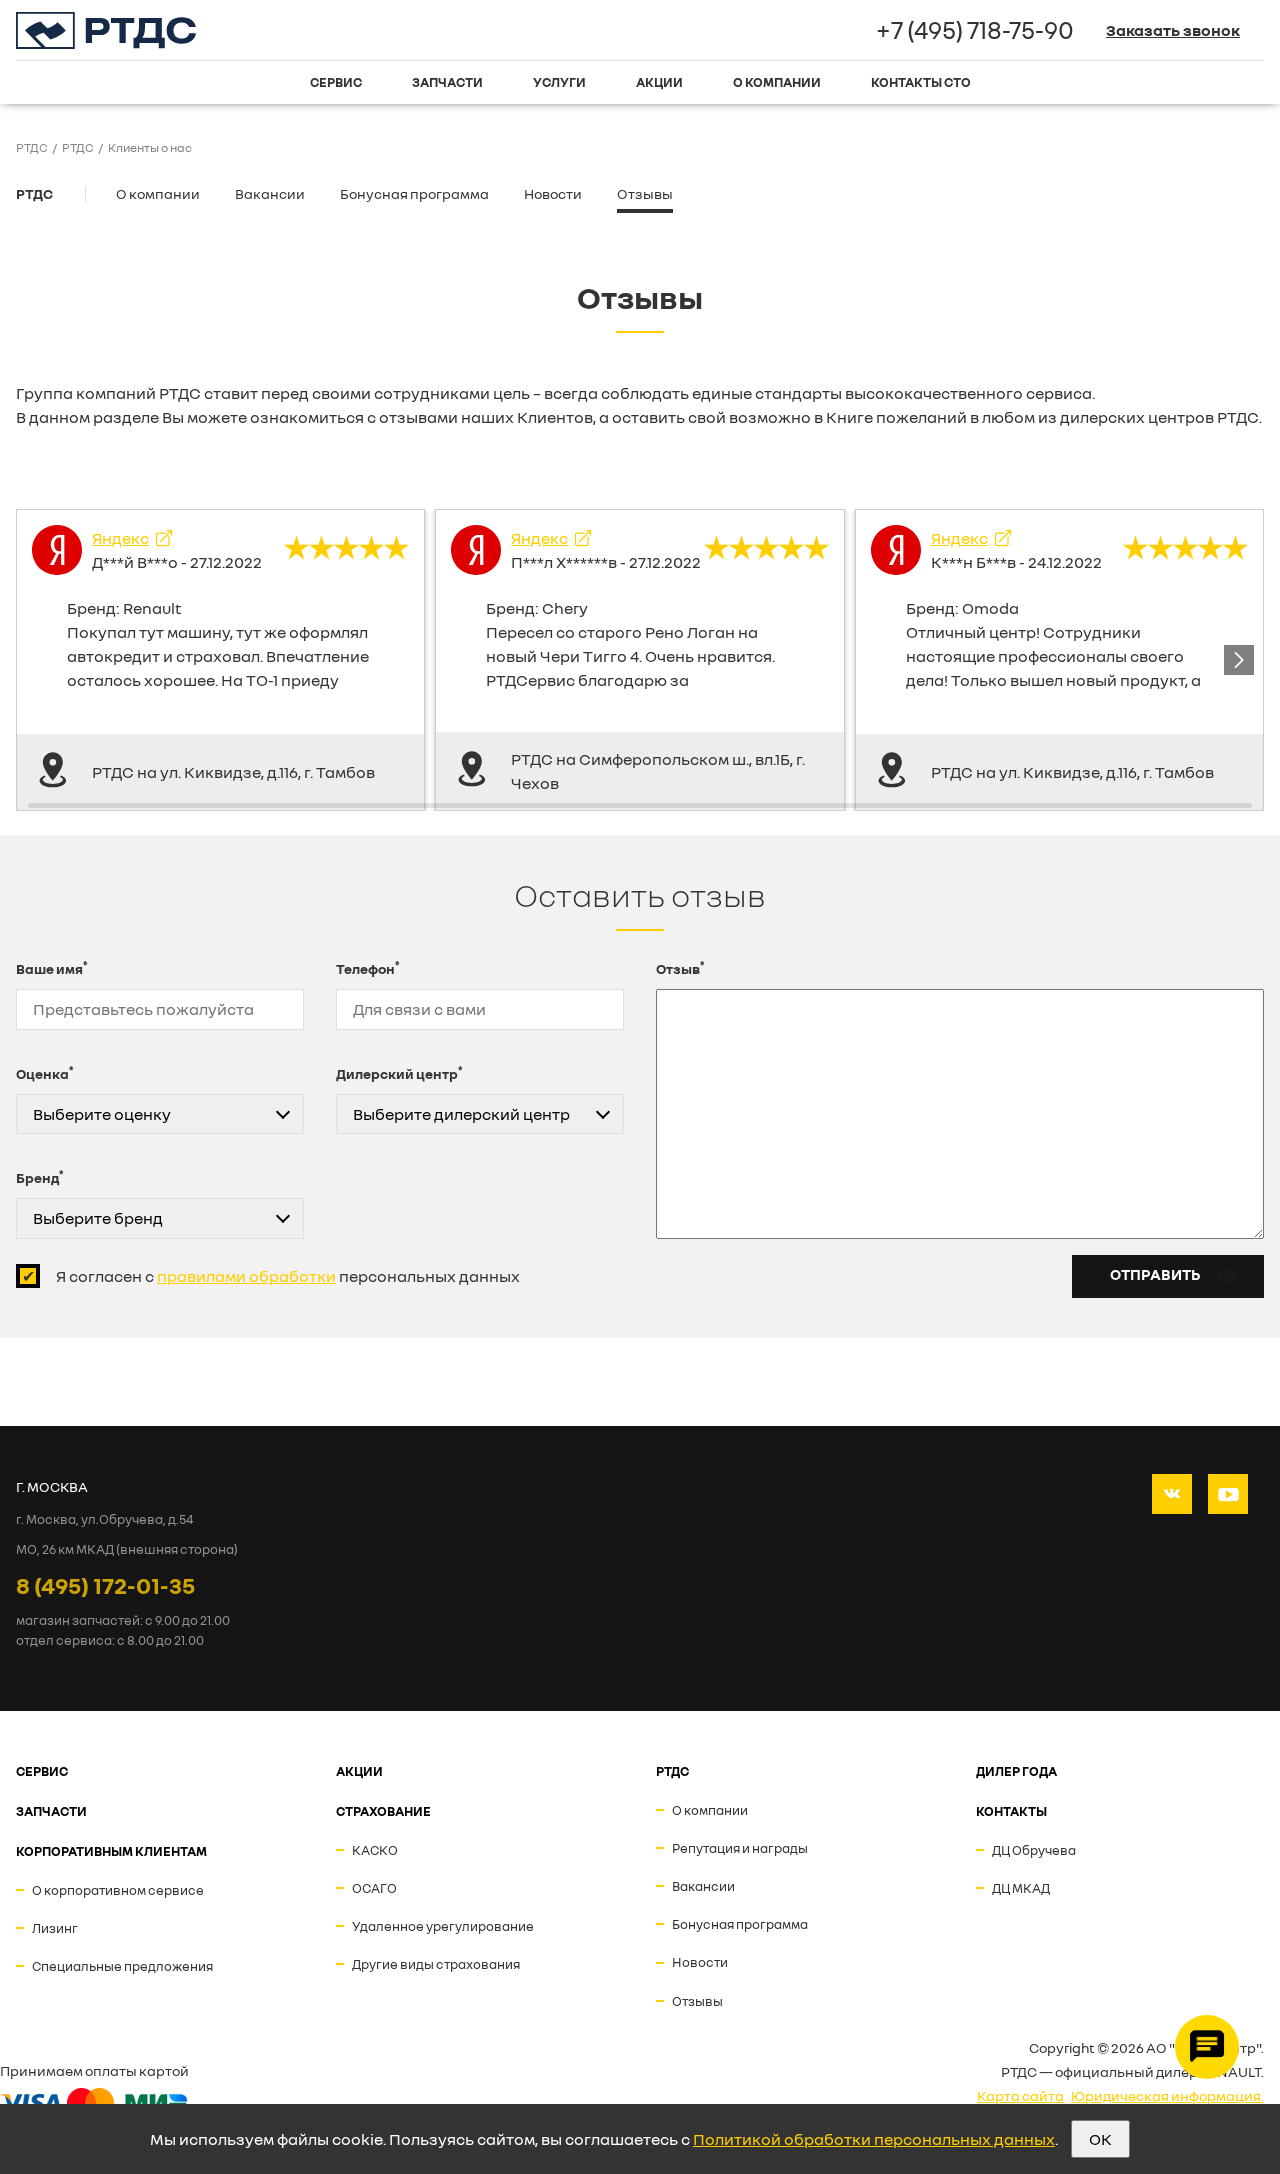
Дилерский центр (399, 1073)
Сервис (336, 82)
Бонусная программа (414, 193)
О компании (777, 82)
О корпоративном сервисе (118, 1890)
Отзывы (645, 193)
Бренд (40, 1177)
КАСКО (375, 1850)
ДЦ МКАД (1021, 1888)
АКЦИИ (359, 1771)
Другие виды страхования (436, 1964)
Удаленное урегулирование (443, 1926)
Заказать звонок (1173, 30)
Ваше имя (52, 968)
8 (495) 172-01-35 (105, 1585)
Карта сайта (1020, 2095)
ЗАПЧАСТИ (51, 1811)
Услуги (559, 82)
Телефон (368, 968)
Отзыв (680, 968)
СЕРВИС (42, 1771)
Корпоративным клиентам (111, 1851)
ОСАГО (374, 1888)
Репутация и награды (740, 1848)
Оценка (45, 1073)
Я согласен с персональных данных (288, 1276)
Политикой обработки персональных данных (874, 2139)
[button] (1239, 660)
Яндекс (120, 538)
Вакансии (270, 193)
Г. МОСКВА (52, 1486)
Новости (553, 193)
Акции (659, 82)
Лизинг (55, 1928)
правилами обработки (246, 1276)
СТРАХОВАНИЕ (383, 1811)
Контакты (1011, 1811)
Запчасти (447, 82)
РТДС (34, 193)
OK (1100, 2139)
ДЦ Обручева (1034, 1850)
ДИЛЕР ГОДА (1016, 1771)
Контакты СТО (921, 82)
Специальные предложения (122, 1966)
